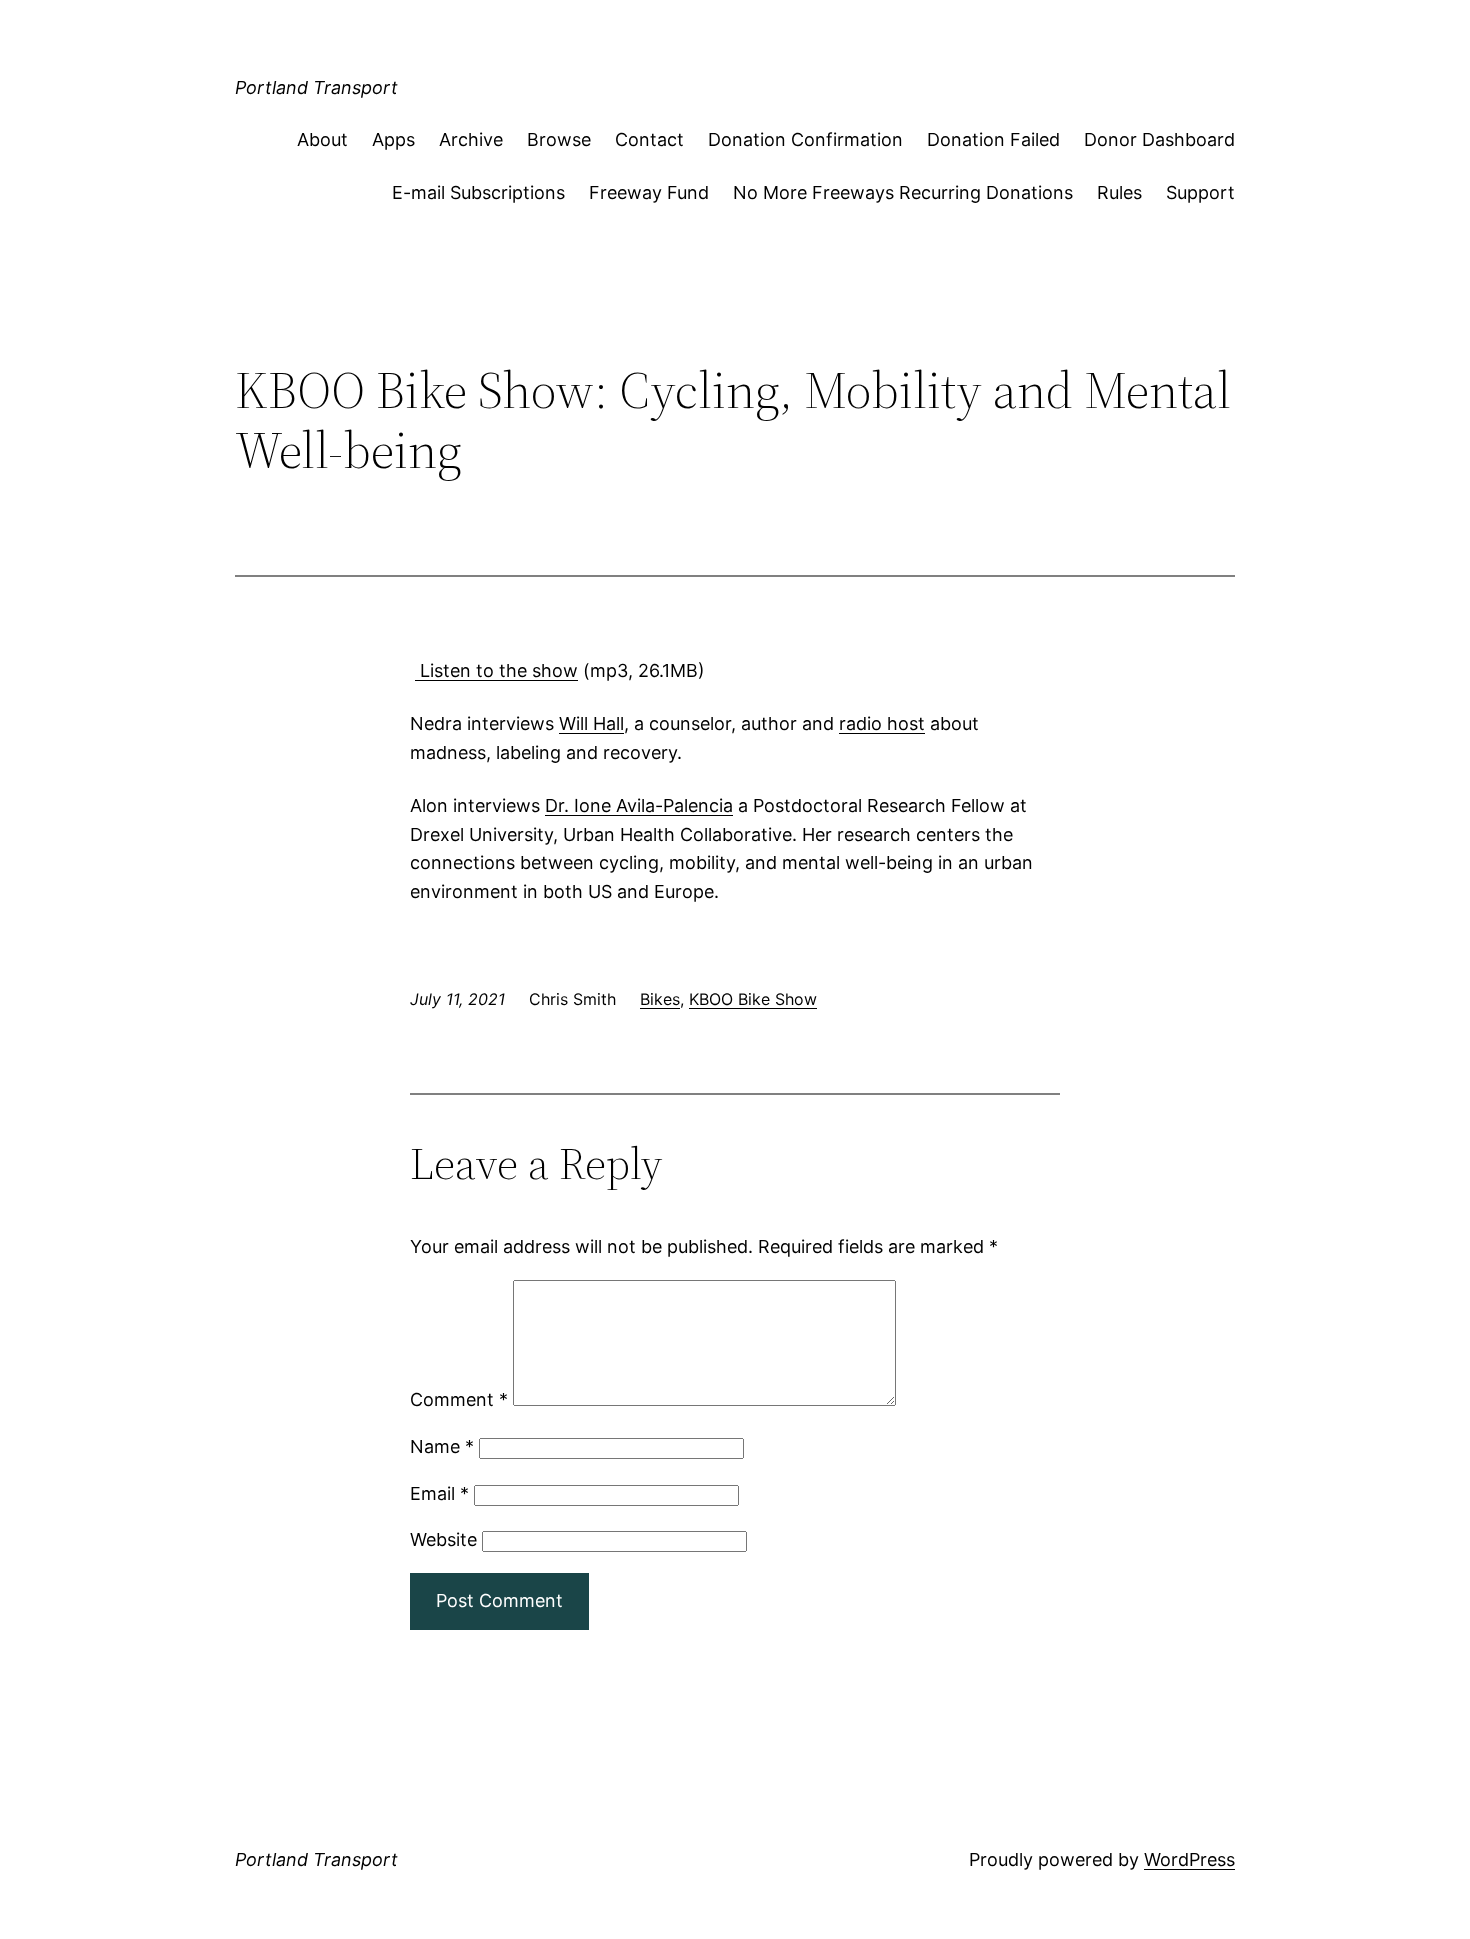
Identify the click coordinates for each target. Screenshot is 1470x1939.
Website (443, 1539)
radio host (882, 723)
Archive (471, 139)
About (322, 139)
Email (439, 1493)
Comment (459, 1399)
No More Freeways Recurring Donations (903, 192)
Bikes (660, 999)
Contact (649, 139)
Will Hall (591, 723)
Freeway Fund (649, 192)
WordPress (1189, 1859)
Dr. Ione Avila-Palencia (639, 805)
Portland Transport (316, 87)
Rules (1119, 192)
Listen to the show (496, 670)
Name (442, 1446)
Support (1200, 192)
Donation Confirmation (805, 139)
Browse (559, 139)
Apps (393, 139)
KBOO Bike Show (753, 999)
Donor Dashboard (1159, 139)
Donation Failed (993, 139)
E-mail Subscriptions (478, 192)
